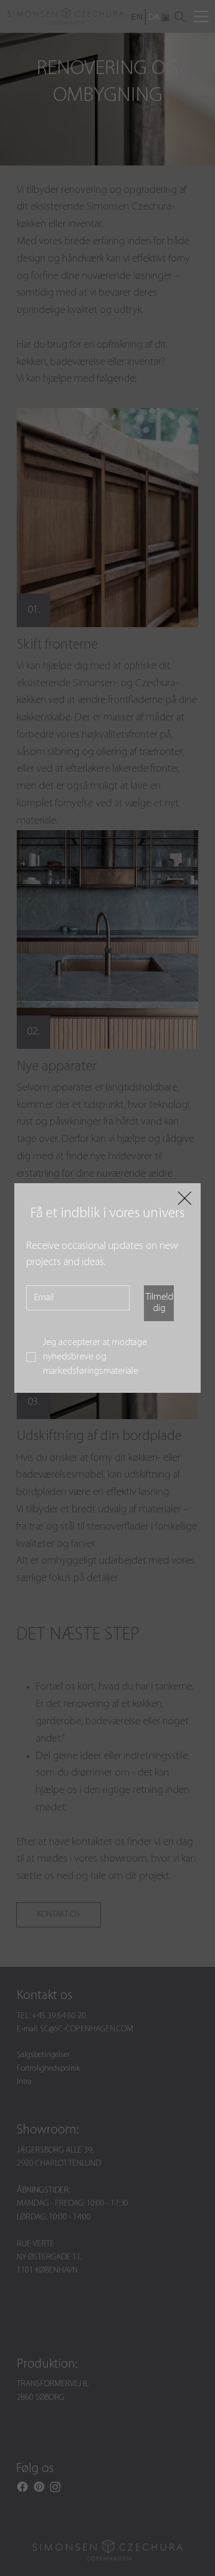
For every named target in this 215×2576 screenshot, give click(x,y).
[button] (185, 1199)
